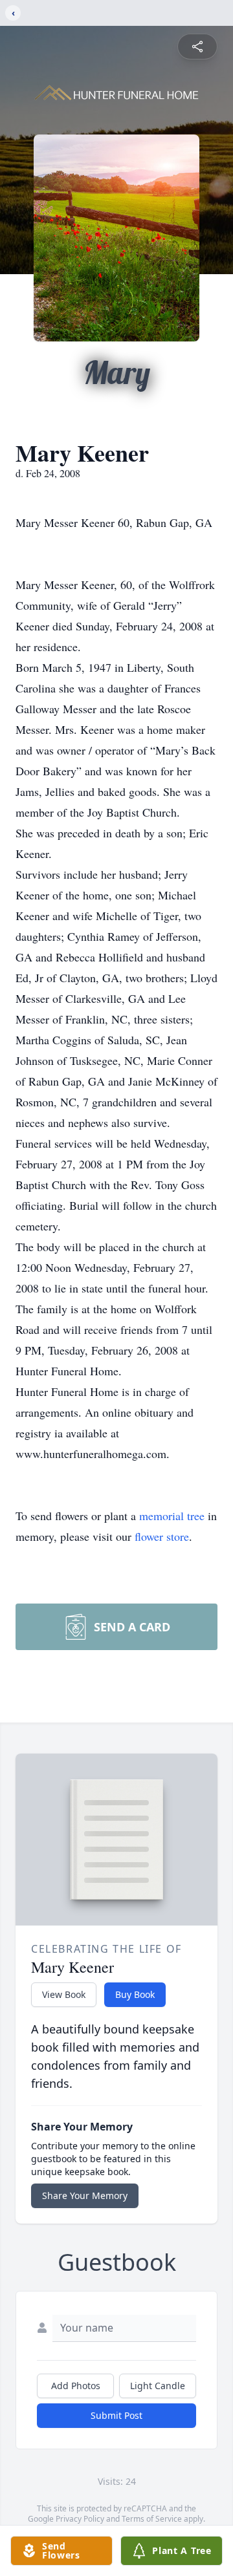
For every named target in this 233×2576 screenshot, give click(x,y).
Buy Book (135, 1994)
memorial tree (172, 1516)
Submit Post (116, 2415)
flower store (162, 1536)
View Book (64, 1994)
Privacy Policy (80, 2519)
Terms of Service (152, 2519)
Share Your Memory (85, 2195)
